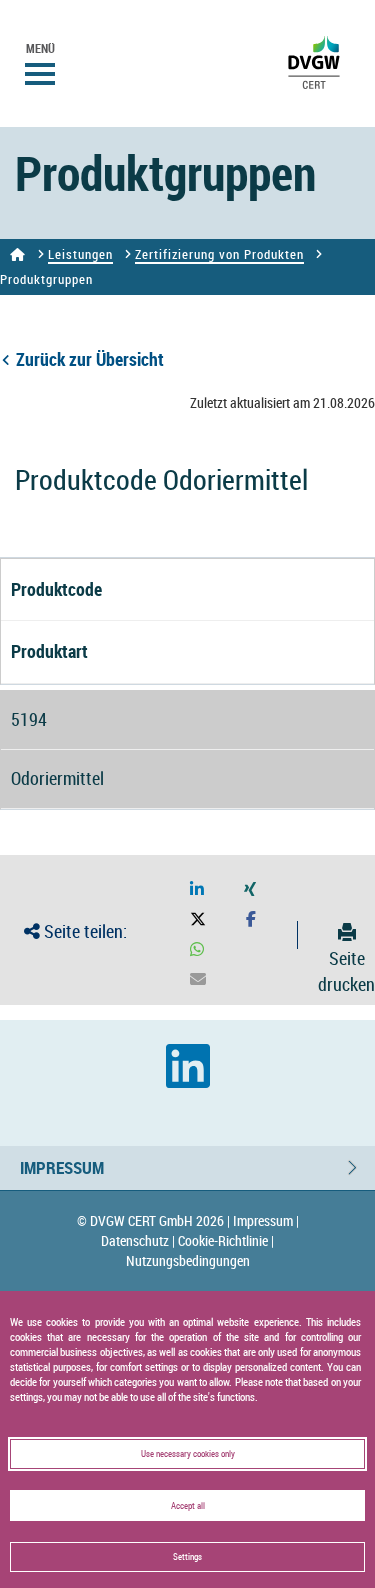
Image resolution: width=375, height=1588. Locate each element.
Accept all (188, 1505)
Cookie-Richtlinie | (226, 1240)
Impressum (62, 1167)
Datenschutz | (138, 1240)
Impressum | (266, 1220)
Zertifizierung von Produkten (219, 254)
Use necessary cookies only (188, 1453)
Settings (187, 1556)
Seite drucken (346, 971)
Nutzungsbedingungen (188, 1260)
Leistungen (80, 254)
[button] (197, 889)
